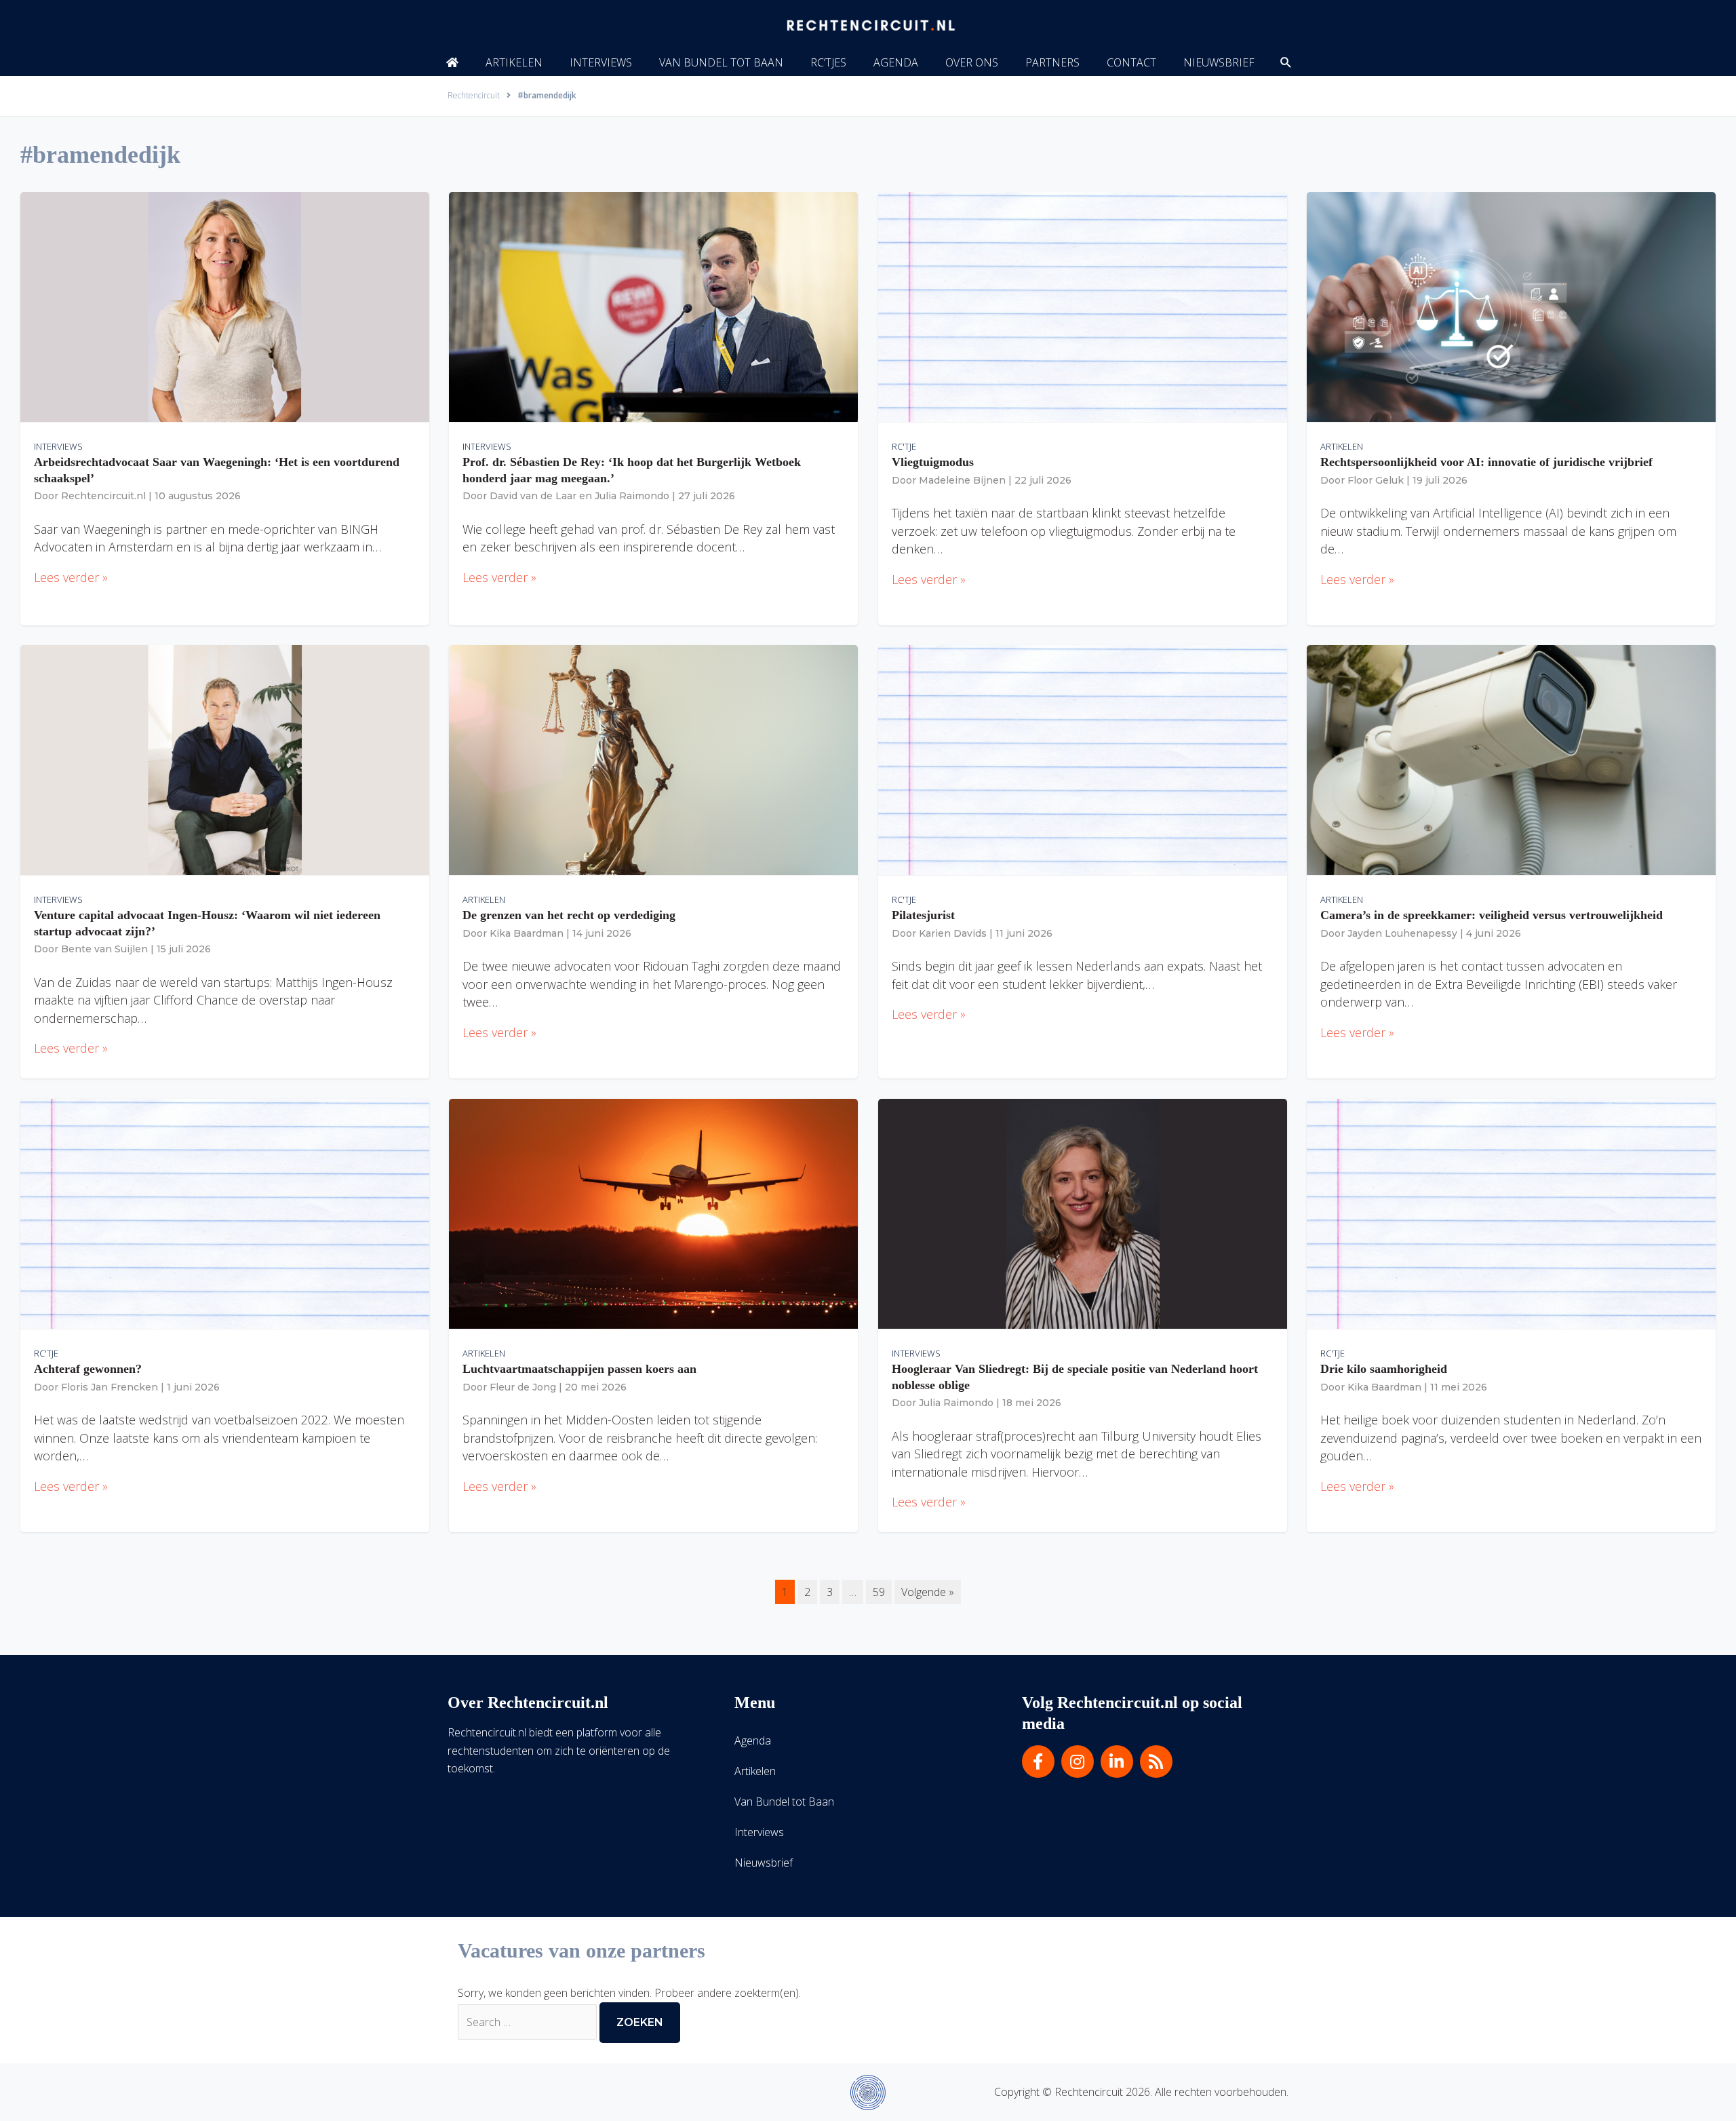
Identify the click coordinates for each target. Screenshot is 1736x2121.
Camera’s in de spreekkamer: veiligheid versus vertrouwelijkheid (1492, 915)
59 (879, 1592)
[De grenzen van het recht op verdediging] (653, 759)
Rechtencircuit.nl (103, 496)
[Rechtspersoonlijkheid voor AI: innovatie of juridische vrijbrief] (1511, 306)
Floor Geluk (1376, 480)
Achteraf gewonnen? (88, 1369)
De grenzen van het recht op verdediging (569, 915)
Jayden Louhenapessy (1402, 933)
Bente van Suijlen (104, 949)
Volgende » (928, 1592)
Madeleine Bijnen (962, 480)
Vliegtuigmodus (933, 462)
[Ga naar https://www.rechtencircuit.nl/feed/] (1156, 1762)
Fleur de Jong (523, 1387)
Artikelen (1342, 446)
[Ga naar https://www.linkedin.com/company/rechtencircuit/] (1117, 1762)
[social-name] (452, 62)
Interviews (58, 446)
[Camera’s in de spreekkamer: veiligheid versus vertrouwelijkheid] (1511, 759)
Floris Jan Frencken (110, 1387)
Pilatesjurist (923, 915)
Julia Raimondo (632, 496)
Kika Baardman (527, 933)
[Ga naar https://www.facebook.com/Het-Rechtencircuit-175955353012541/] (1038, 1762)
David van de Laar (533, 496)
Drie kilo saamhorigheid (1384, 1369)
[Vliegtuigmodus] (1083, 306)
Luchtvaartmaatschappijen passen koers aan (579, 1369)
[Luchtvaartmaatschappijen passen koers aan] (653, 1213)
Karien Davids (953, 933)
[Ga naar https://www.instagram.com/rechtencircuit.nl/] (1078, 1762)
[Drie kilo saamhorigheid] (1511, 1213)
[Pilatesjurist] (1083, 759)
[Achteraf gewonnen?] (225, 1213)
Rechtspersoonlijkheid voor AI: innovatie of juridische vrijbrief (1486, 462)
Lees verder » (71, 577)
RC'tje (904, 446)
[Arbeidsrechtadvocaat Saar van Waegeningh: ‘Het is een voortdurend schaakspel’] (225, 306)
